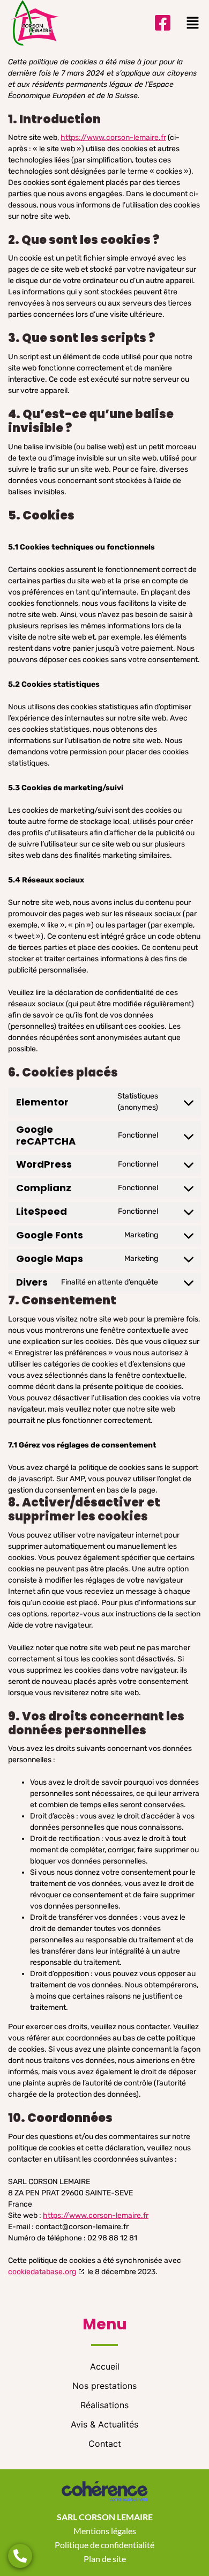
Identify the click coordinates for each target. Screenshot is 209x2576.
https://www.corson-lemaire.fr (113, 138)
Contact (105, 2444)
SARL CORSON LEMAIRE (105, 2517)
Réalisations (104, 2405)
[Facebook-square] (163, 23)
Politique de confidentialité (104, 2545)
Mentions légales (105, 2531)
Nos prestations (104, 2386)
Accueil (105, 2366)
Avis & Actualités (104, 2424)
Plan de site (105, 2559)
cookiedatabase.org (42, 2272)
